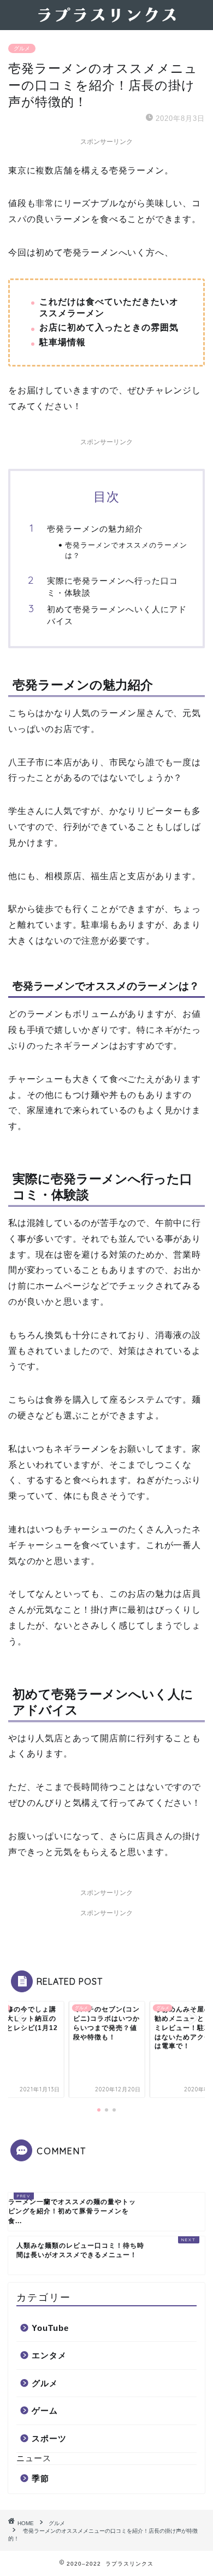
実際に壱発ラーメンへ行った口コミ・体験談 (113, 587)
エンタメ (49, 2355)
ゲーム (45, 2411)
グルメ (22, 48)
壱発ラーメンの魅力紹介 (95, 529)
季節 (40, 2478)
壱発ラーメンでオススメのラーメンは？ (126, 550)
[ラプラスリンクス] (106, 21)
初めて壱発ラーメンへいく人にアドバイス (117, 615)
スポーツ (49, 2438)
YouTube (50, 2328)
